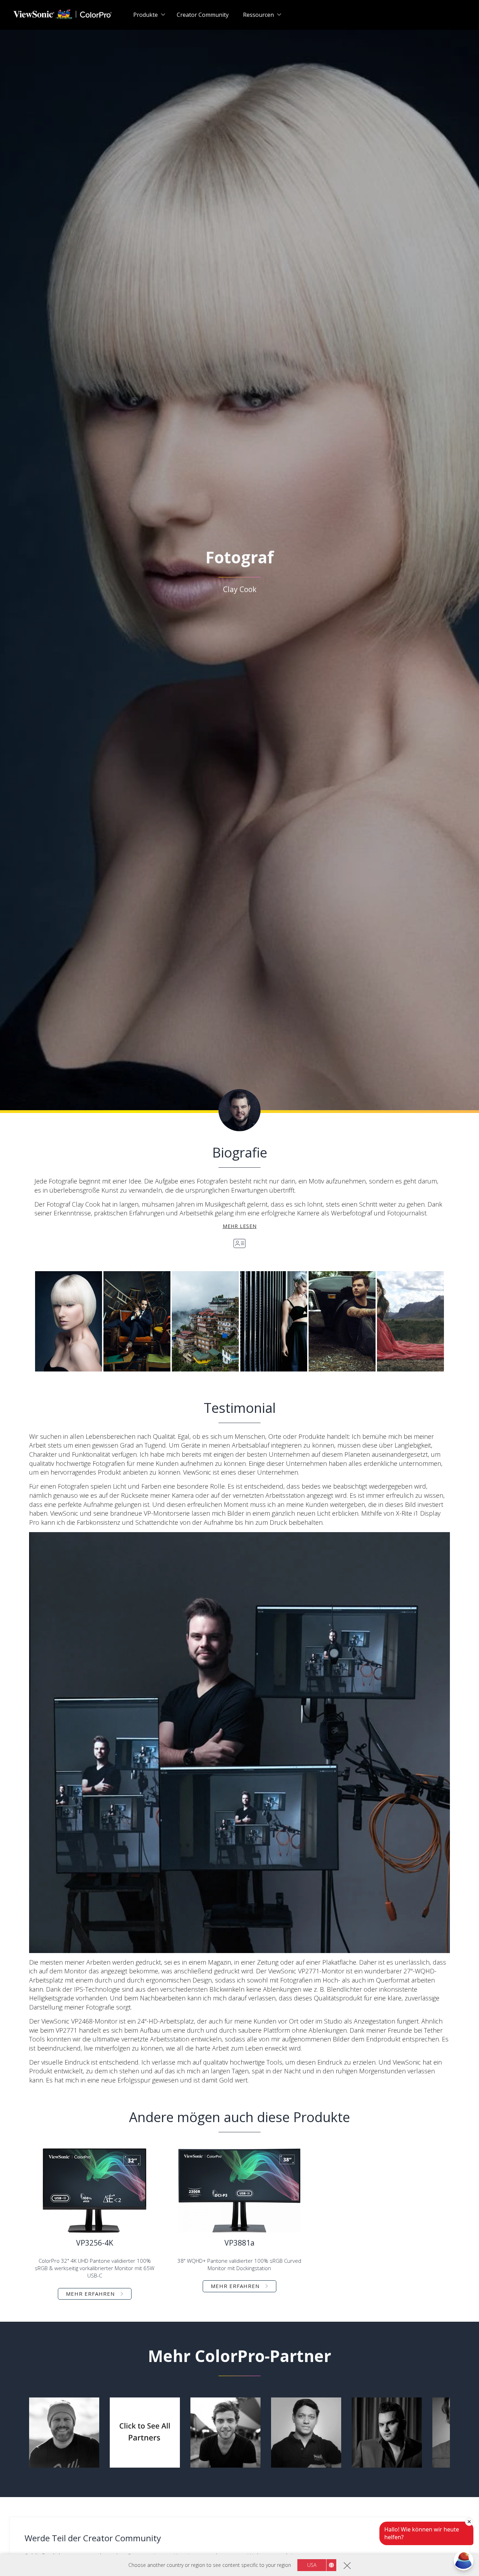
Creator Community (203, 15)
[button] (69, 1321)
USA (312, 2565)
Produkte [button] (146, 15)
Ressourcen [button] (258, 15)
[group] (64, 2433)
